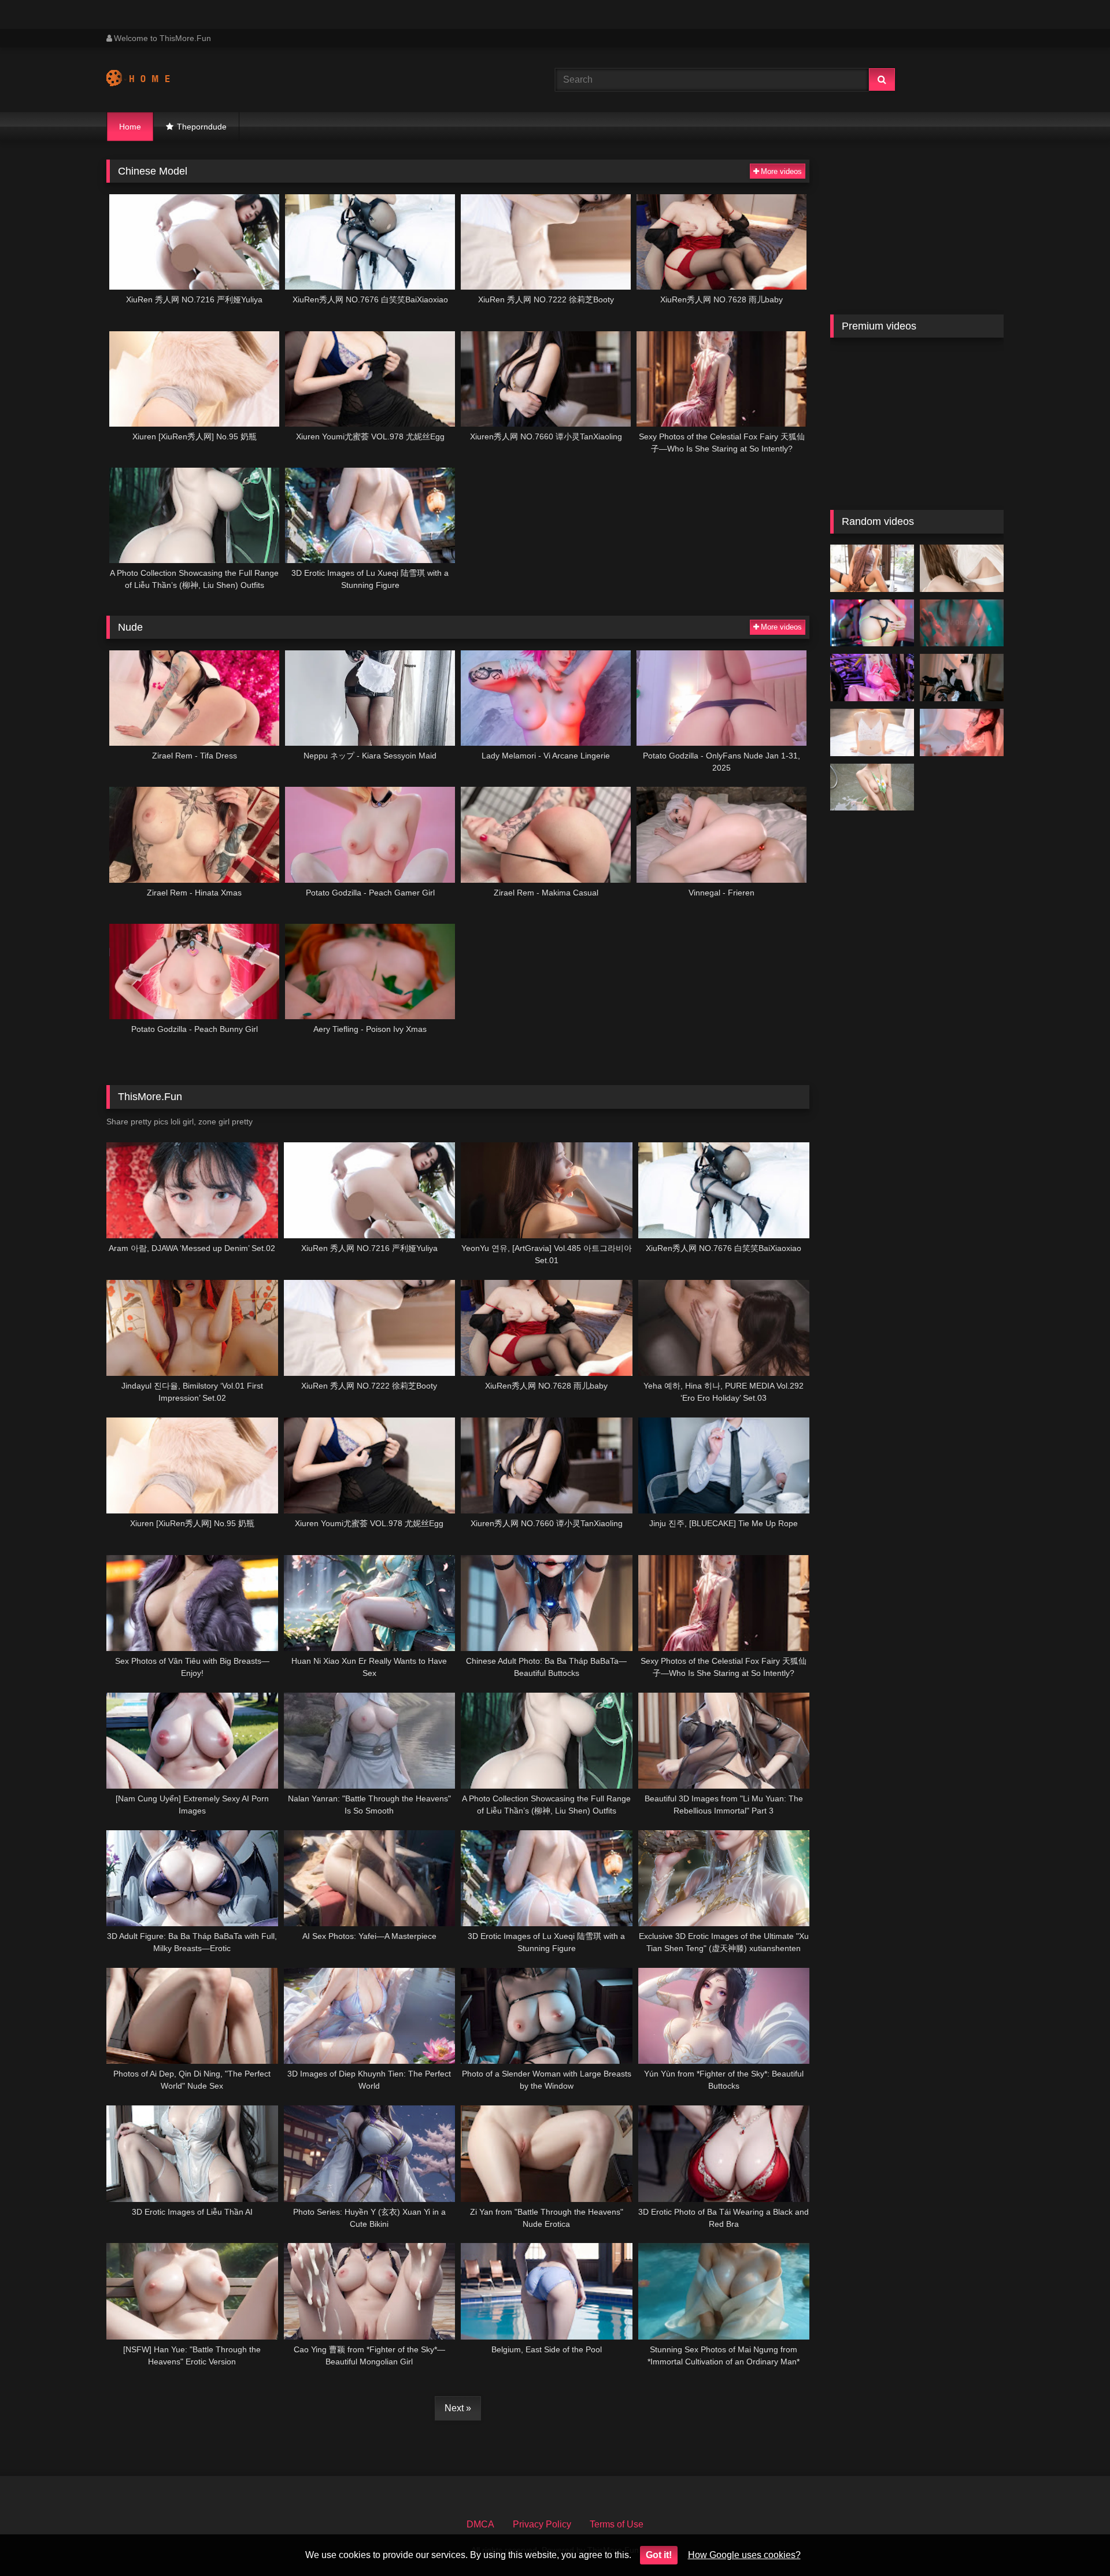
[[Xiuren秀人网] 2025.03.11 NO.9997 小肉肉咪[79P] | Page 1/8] (872, 568)
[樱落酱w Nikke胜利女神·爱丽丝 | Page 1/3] (872, 678)
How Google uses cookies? (744, 2555)
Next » (458, 2408)
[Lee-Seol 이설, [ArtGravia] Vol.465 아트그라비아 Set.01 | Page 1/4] (872, 787)
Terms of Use (617, 2524)
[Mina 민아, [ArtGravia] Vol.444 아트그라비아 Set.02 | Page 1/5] (872, 623)
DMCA (480, 2524)
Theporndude (202, 127)
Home (130, 127)
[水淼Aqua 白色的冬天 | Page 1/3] (962, 568)
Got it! (659, 2555)
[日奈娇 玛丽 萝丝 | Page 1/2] (962, 678)
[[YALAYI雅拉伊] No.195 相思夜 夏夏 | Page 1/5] (962, 732)
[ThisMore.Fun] (149, 80)
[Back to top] (1074, 2542)
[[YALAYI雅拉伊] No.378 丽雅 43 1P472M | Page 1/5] (872, 732)
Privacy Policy (542, 2524)
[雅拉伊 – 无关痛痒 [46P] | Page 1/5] (962, 623)
